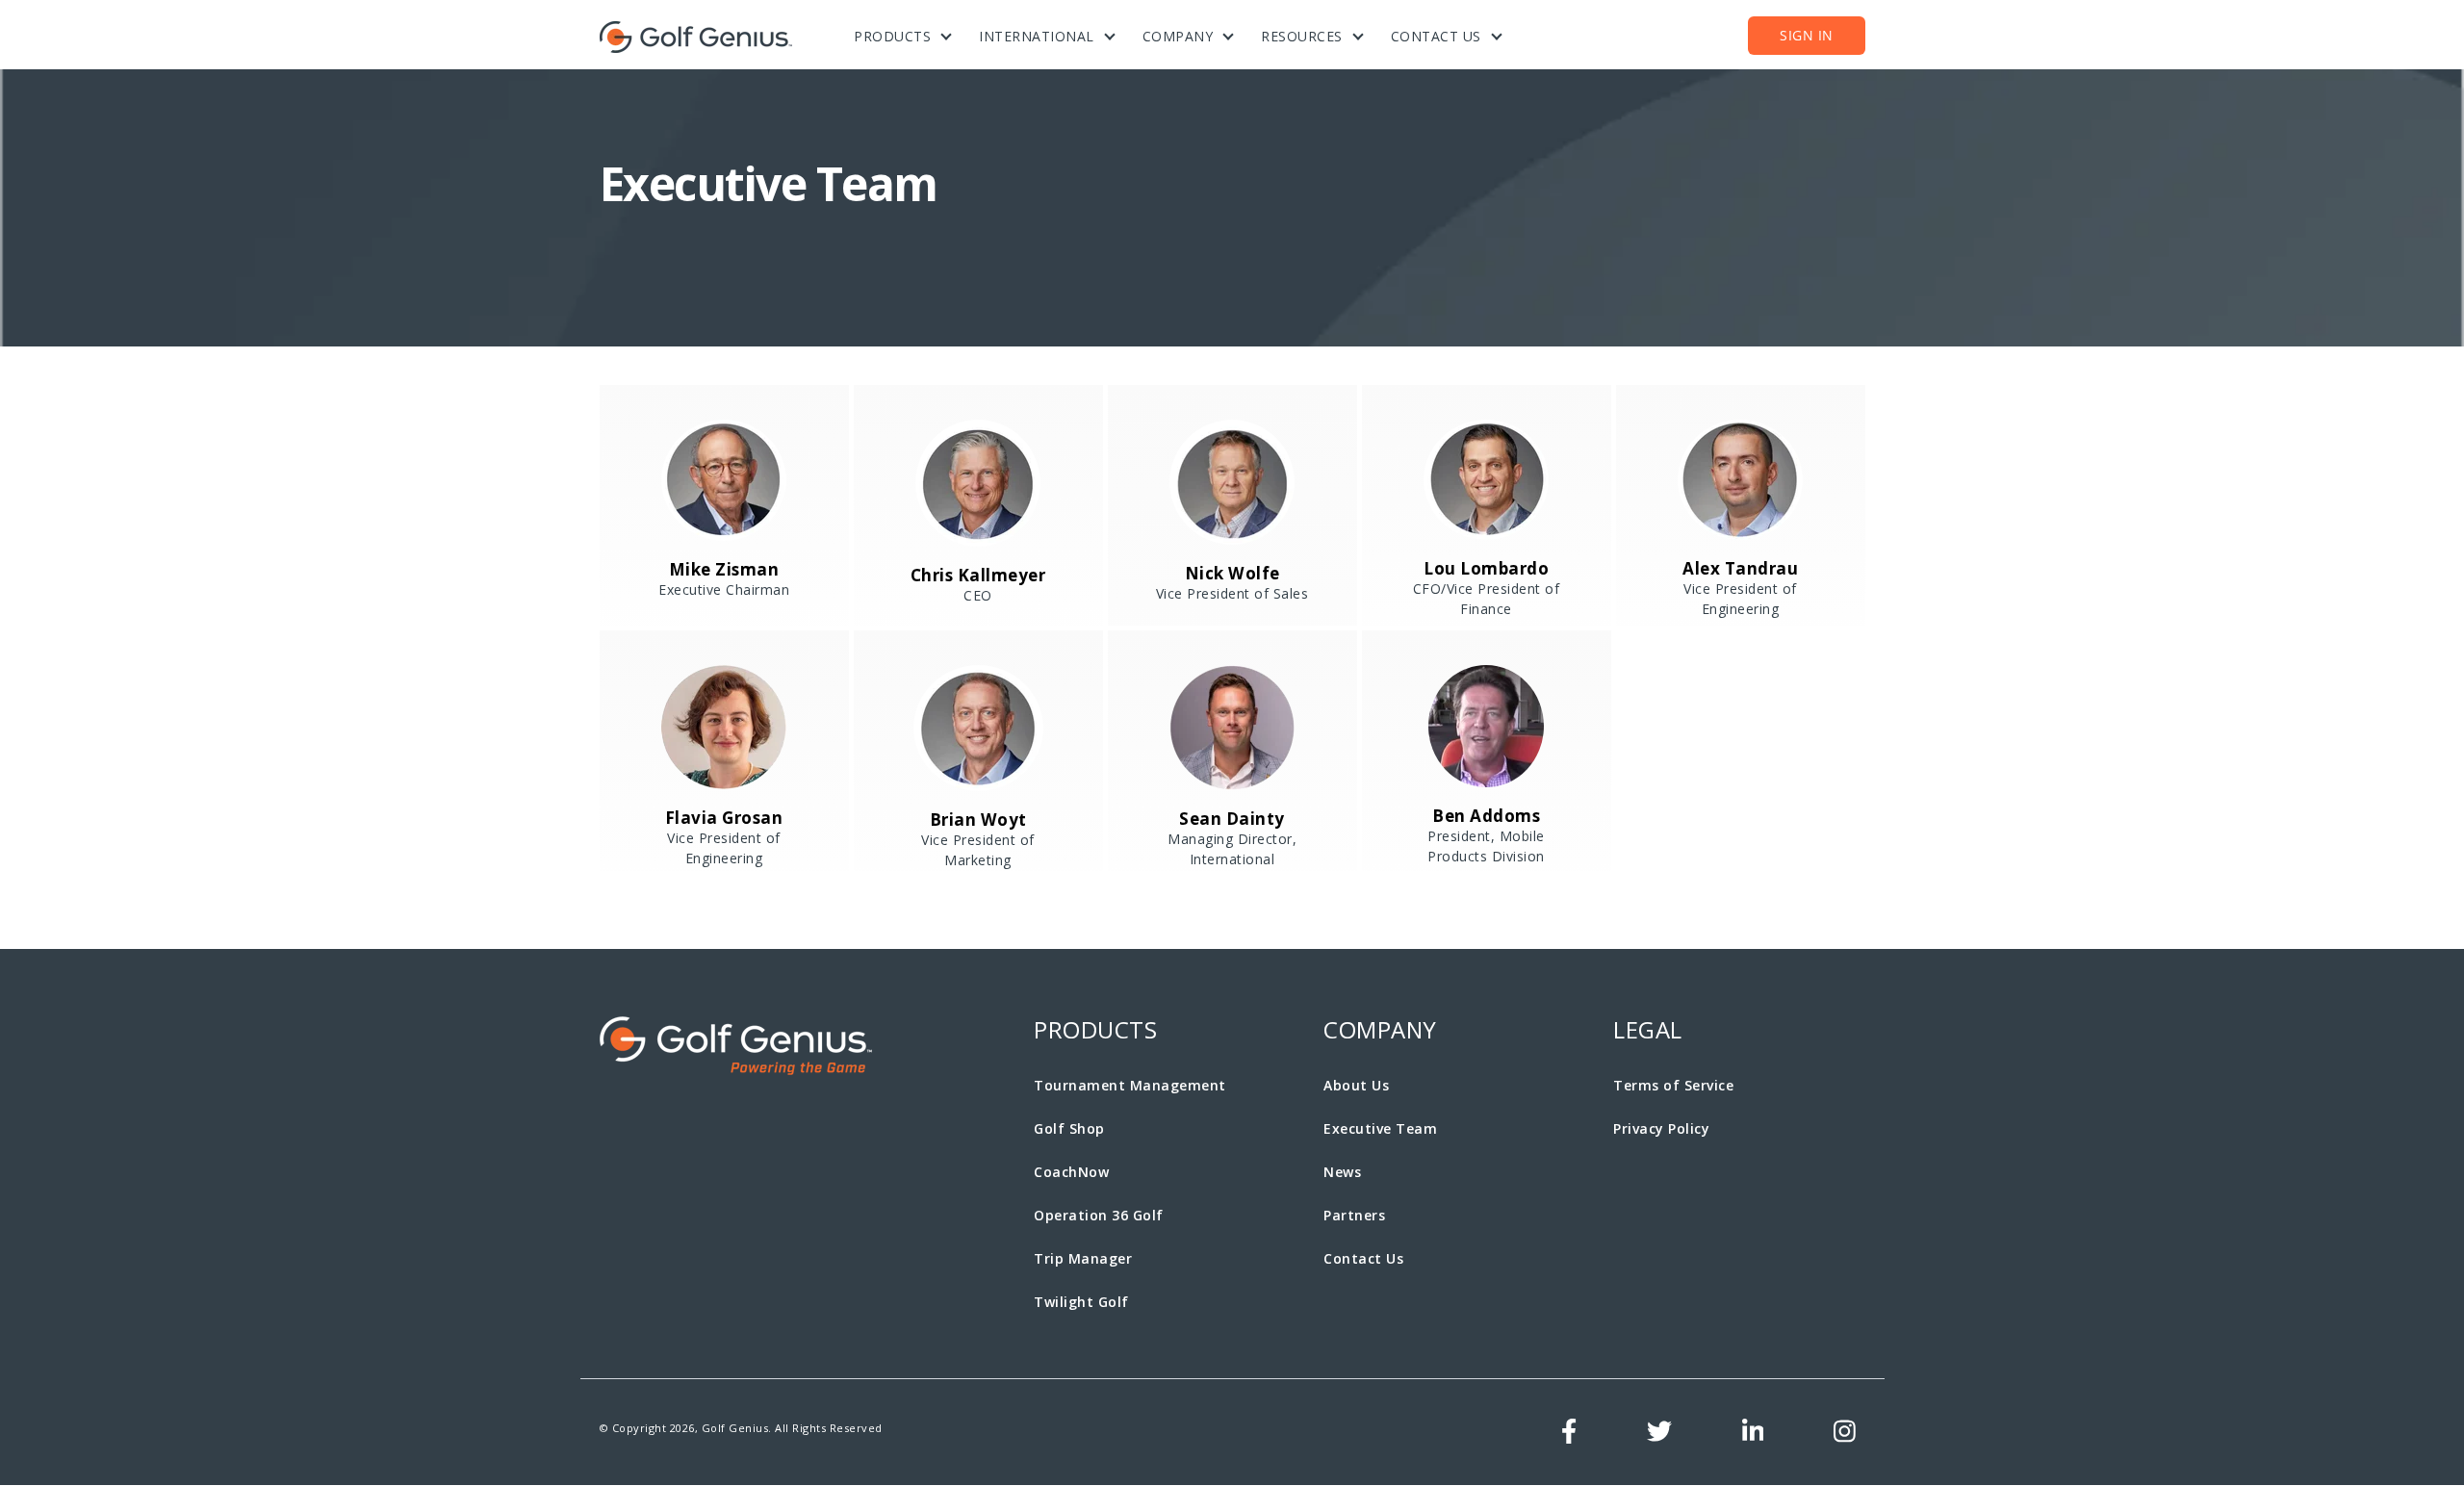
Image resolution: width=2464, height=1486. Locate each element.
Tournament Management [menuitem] (1130, 1085)
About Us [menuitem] (1356, 1085)
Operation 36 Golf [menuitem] (1099, 1215)
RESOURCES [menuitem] (1302, 36)
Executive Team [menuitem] (1380, 1128)
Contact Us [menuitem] (1363, 1258)
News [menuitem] (1342, 1172)
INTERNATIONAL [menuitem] (1037, 36)
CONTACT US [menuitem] (1436, 36)
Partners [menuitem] (1354, 1215)
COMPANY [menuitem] (1178, 36)
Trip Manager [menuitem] (1083, 1258)
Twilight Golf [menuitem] (1081, 1302)
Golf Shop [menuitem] (1069, 1128)
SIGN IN (1807, 35)
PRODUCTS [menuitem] (892, 36)
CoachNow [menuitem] (1071, 1172)
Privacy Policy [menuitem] (1661, 1128)
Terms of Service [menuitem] (1673, 1085)
